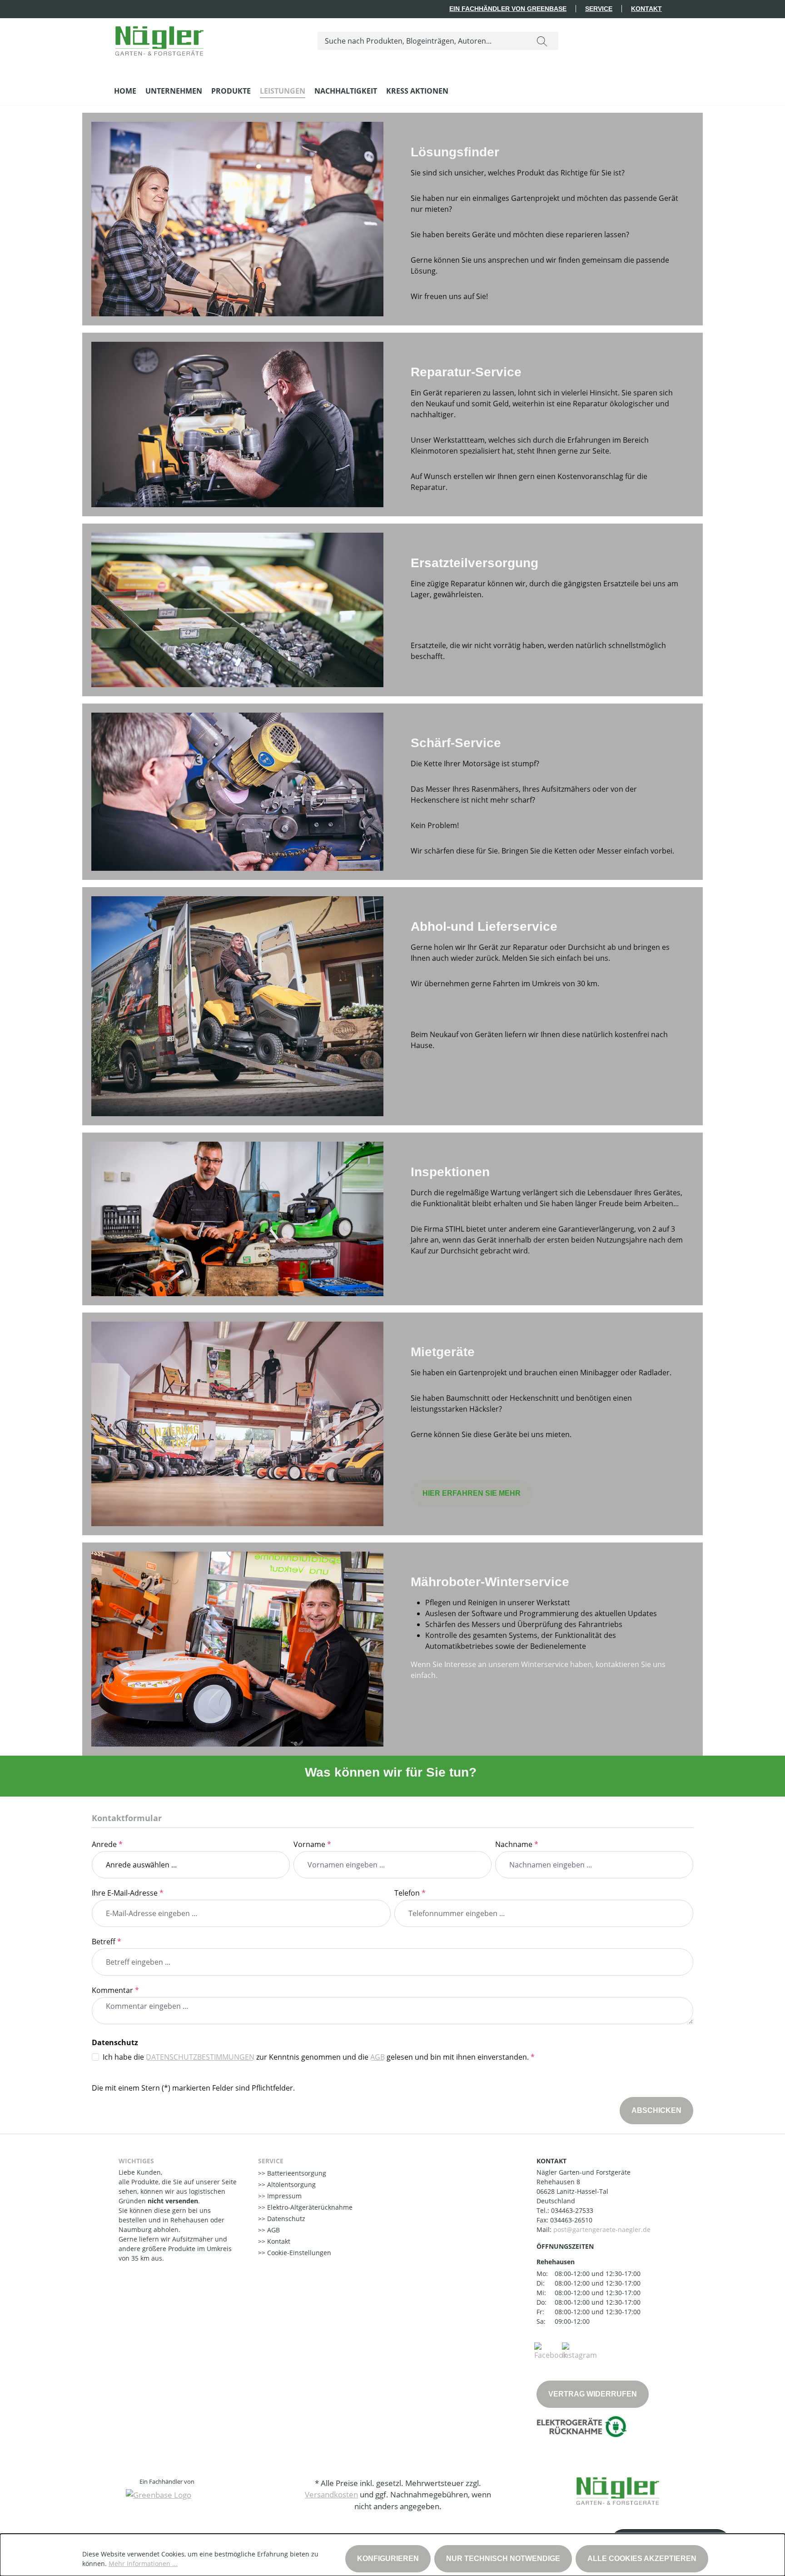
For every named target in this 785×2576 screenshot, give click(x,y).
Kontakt (646, 9)
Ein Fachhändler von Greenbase (508, 9)
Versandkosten (331, 2494)
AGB (378, 2057)
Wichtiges (136, 2161)
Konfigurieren (388, 2559)
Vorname (312, 1844)
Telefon (410, 1893)
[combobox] (422, 41)
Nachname (517, 1844)
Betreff (107, 1942)
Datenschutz (285, 2219)
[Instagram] (579, 2351)
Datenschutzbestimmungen (200, 2057)
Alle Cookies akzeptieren (642, 2559)
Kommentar (115, 1990)
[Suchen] (542, 41)
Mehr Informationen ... (143, 2564)
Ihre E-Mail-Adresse (128, 1893)
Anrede (107, 1844)
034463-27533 (572, 2210)
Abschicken (656, 2110)
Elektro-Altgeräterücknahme (309, 2207)
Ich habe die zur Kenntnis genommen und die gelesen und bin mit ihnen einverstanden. (319, 2057)
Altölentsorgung (291, 2184)
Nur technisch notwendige (503, 2559)
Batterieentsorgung (296, 2173)
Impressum (283, 2196)
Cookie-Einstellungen (298, 2253)
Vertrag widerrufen (593, 2394)
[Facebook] (551, 2351)
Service (599, 9)
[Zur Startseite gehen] (159, 39)
